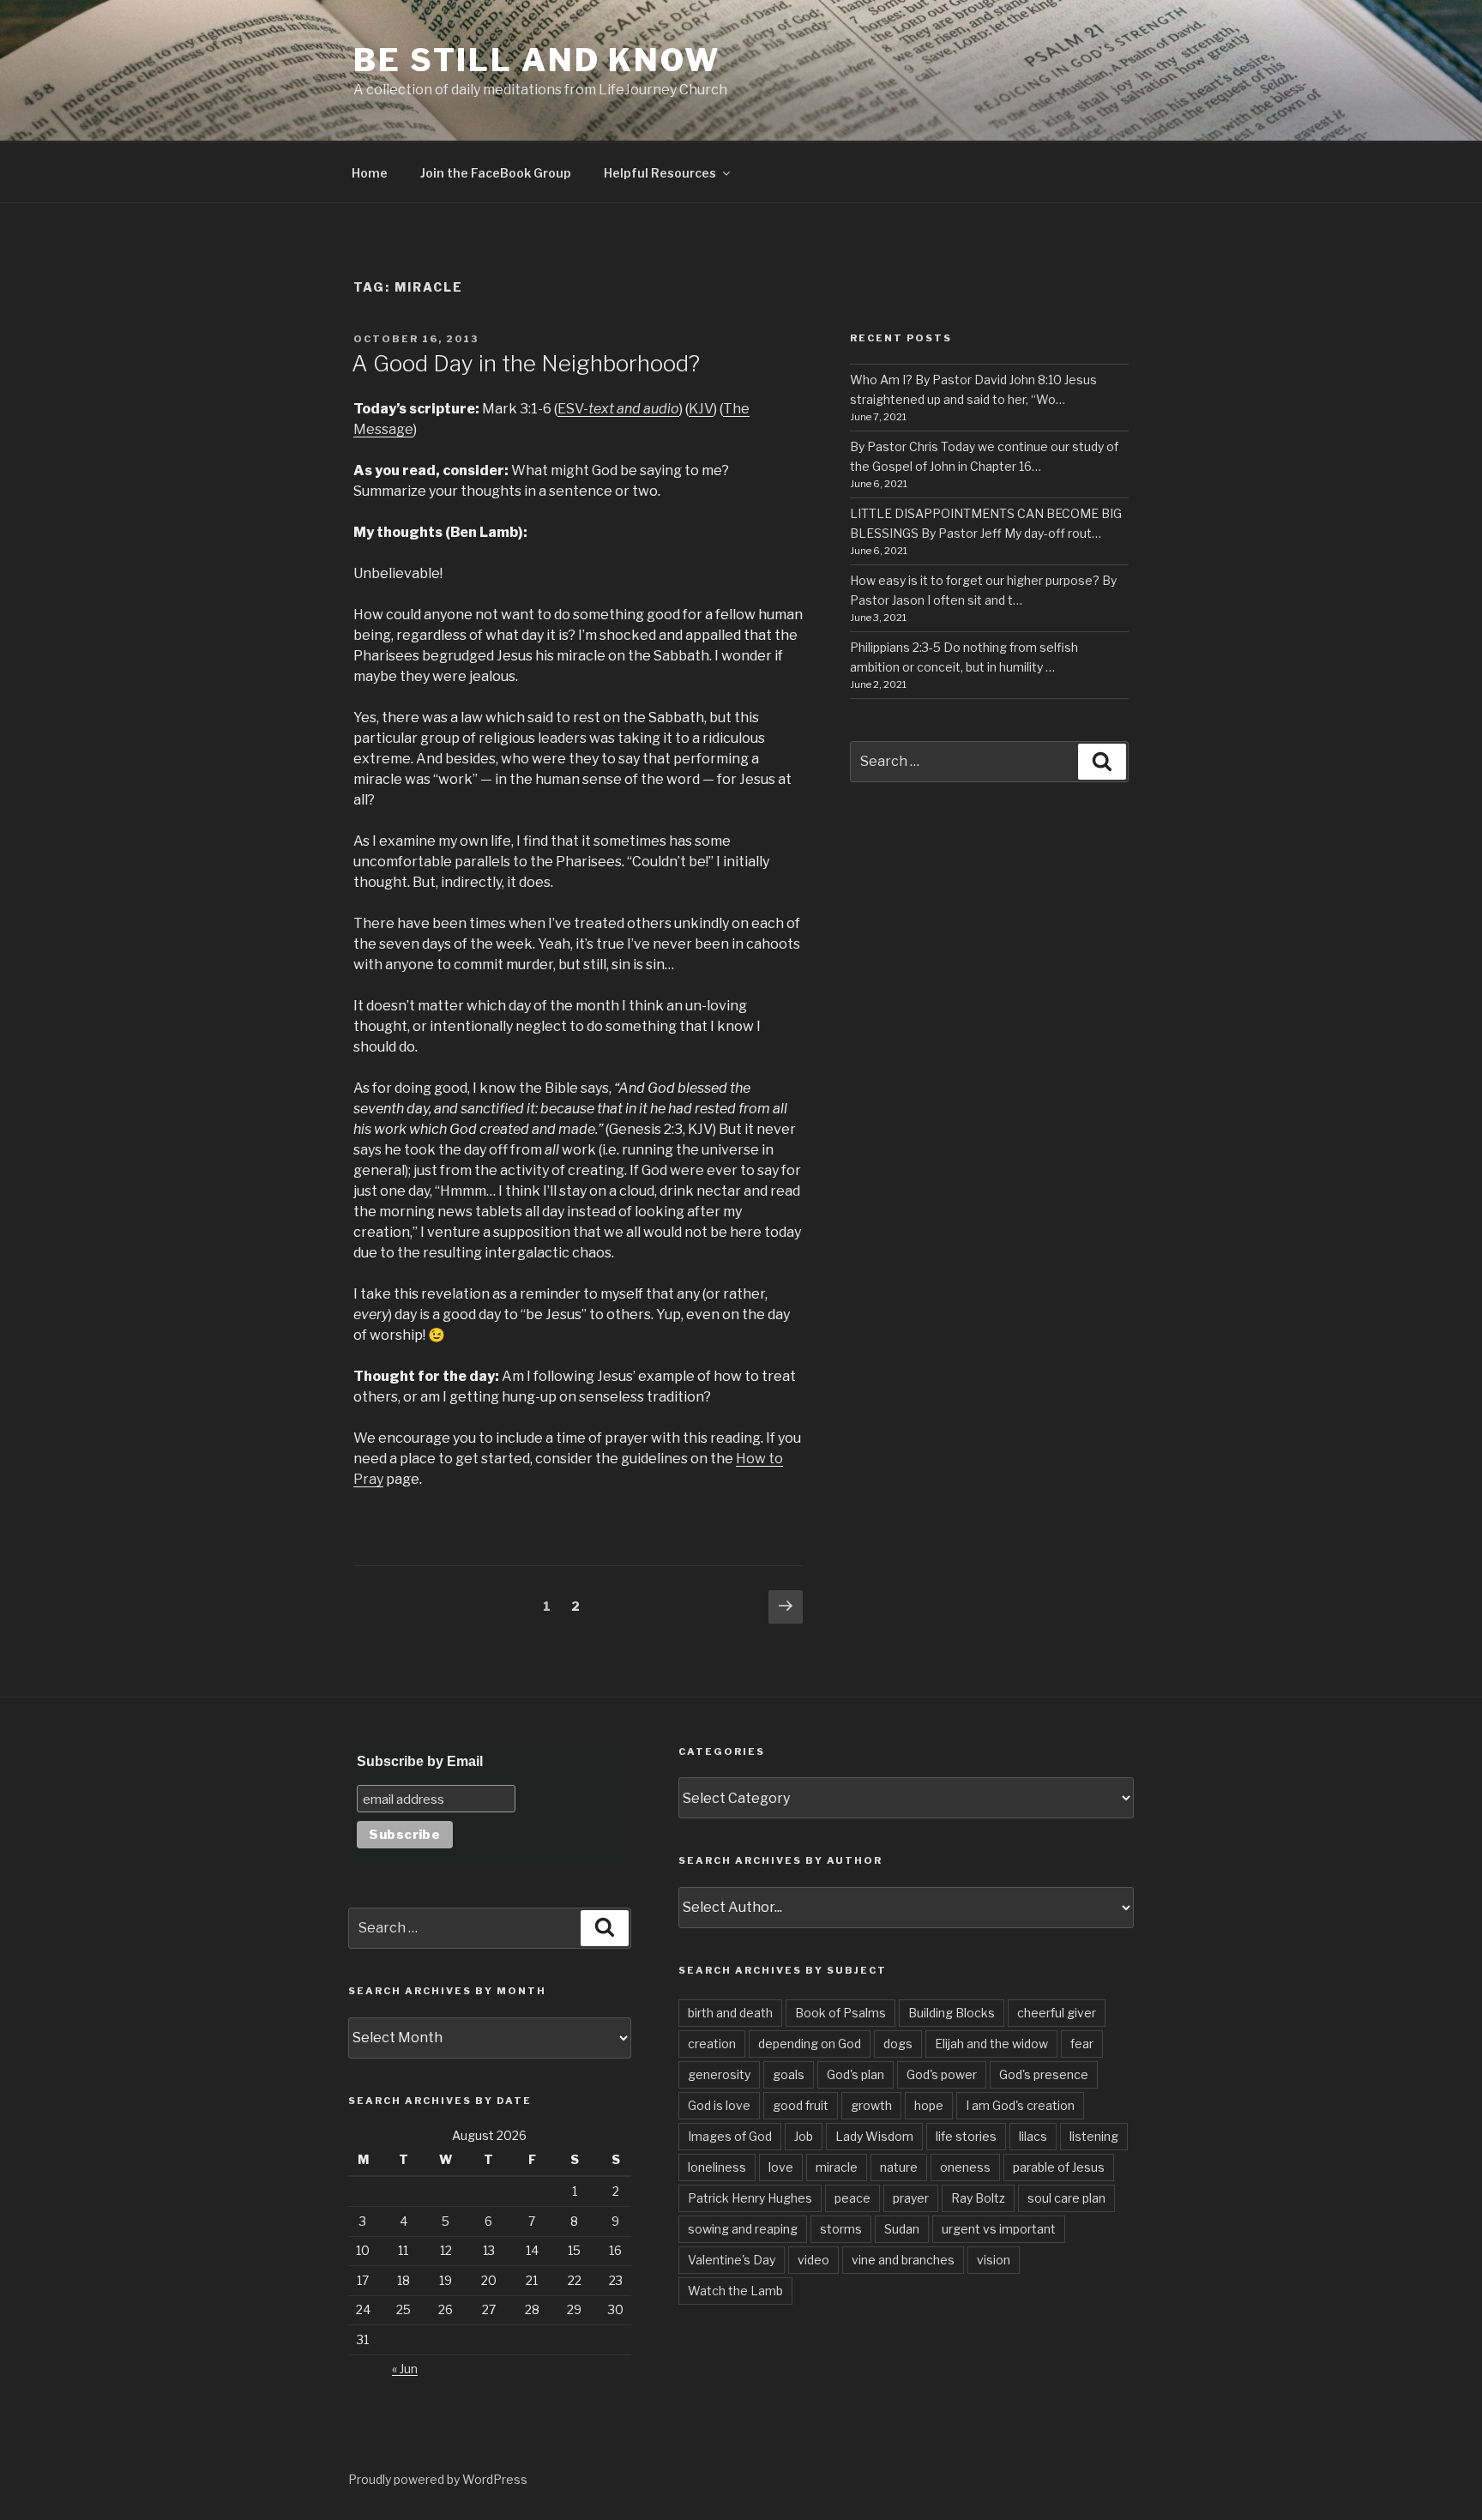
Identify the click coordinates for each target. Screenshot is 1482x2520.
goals (789, 2074)
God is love (719, 2105)
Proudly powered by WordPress (438, 2479)
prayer (911, 2198)
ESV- (618, 409)
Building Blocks (952, 2013)
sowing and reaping (743, 2229)
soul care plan (1066, 2198)
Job (804, 2136)
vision (994, 2260)
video (813, 2260)
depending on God (810, 2044)
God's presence (1044, 2074)
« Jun (405, 2369)
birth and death (730, 2013)
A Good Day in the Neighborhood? (526, 363)
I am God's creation (1020, 2105)
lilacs (1033, 2136)
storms (841, 2229)
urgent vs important (999, 2229)
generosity (719, 2074)
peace (852, 2198)
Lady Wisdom (874, 2136)
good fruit (801, 2105)
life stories (966, 2136)
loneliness (717, 2167)
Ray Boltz (978, 2198)
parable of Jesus (1059, 2167)
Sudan (902, 2229)
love (781, 2167)
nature (899, 2167)
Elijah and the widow (991, 2044)
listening (1094, 2136)
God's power (942, 2074)
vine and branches (903, 2260)
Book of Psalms (840, 2013)
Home (370, 173)
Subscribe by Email (420, 1761)
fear (1082, 2044)
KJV (701, 409)
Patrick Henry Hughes (750, 2198)
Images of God (730, 2136)
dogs (898, 2044)
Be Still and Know (537, 60)
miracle (837, 2167)
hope (929, 2105)
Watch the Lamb (735, 2291)
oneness (965, 2167)
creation (712, 2044)
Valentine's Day (732, 2260)
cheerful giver (1057, 2013)
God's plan (855, 2074)
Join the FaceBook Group (496, 173)
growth (871, 2105)
